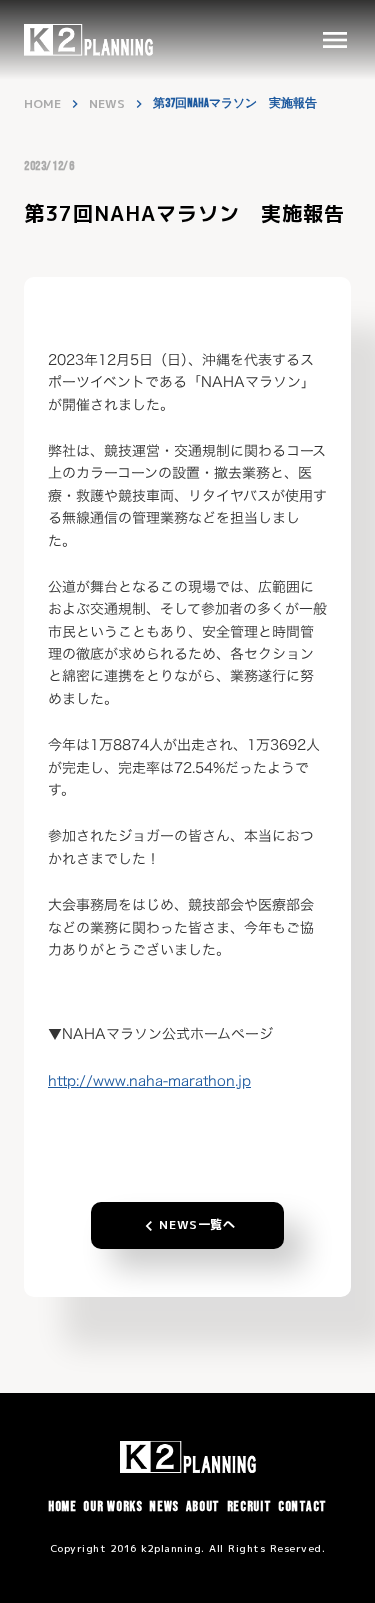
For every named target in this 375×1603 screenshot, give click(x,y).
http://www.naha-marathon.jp (149, 1080)
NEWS (107, 104)
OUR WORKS (112, 1506)
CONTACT (302, 1506)
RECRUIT (249, 1506)
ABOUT (203, 1506)
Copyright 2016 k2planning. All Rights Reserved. (188, 1548)
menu (335, 40)
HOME (42, 104)
